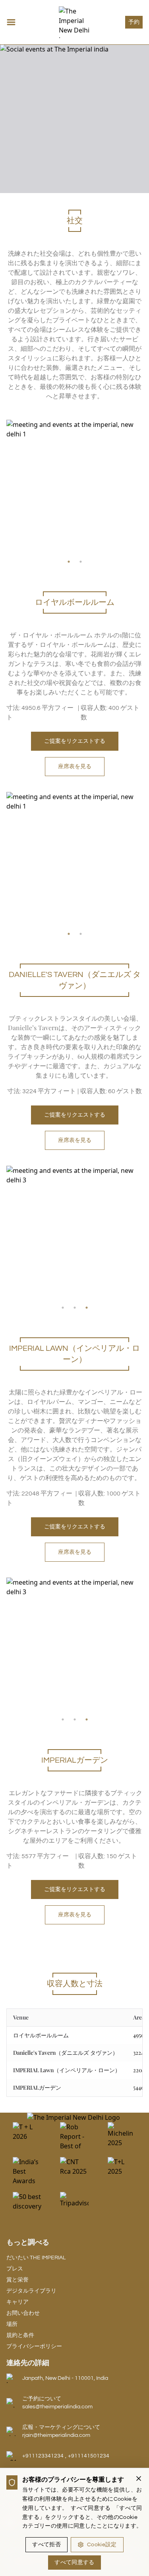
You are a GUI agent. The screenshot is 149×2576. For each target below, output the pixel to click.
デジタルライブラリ (31, 2291)
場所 (12, 2324)
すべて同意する (74, 2563)
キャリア (17, 2302)
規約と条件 (20, 2335)
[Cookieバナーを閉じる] (139, 2478)
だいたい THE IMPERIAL (36, 2258)
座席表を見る (75, 767)
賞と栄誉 (17, 2280)
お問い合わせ (23, 2313)
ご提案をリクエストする (75, 741)
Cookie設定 (102, 2545)
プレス (15, 2269)
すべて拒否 (46, 2545)
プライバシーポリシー (34, 2347)
